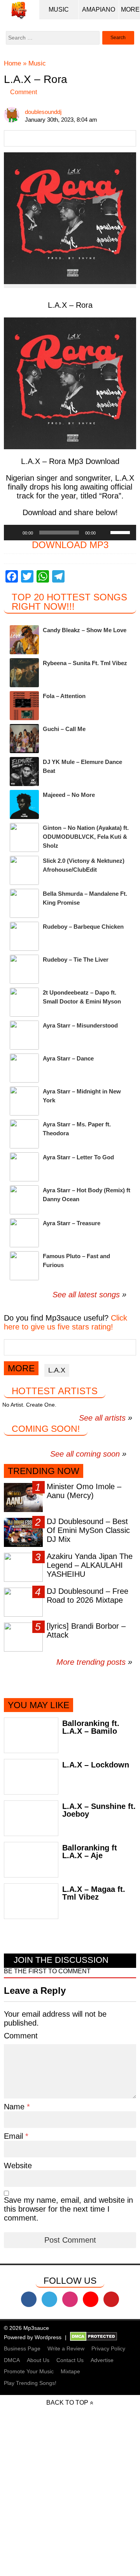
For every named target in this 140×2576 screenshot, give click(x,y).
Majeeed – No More (69, 795)
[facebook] (29, 2299)
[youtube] (91, 2299)
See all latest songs (86, 1295)
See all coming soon (85, 1454)
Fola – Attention (64, 696)
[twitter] (49, 2299)
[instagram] (70, 2299)
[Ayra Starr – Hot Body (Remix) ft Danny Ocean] (24, 1200)
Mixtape (70, 2371)
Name (15, 2107)
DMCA (12, 2360)
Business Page (22, 2348)
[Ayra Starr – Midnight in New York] (24, 1101)
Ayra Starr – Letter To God (78, 1157)
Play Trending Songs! (30, 2383)
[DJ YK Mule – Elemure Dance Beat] (24, 772)
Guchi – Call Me (64, 729)
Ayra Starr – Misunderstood (80, 1025)
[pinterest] (111, 2299)
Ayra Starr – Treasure (72, 1223)
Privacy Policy (108, 2348)
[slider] (121, 532)
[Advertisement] (70, 2505)
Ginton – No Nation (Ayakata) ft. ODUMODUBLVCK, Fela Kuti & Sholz (86, 837)
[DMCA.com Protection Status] (94, 2337)
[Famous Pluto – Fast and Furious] (24, 1266)
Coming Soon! (46, 1429)
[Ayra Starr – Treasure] (24, 1233)
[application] (70, 533)
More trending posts (94, 1662)
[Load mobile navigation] (130, 10)
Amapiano (99, 9)
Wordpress (48, 2337)
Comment (24, 92)
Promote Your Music (29, 2371)
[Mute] (104, 533)
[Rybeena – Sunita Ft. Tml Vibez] (24, 673)
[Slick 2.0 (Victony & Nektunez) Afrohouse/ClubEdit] (24, 870)
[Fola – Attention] (24, 706)
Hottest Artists (55, 1391)
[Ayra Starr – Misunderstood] (24, 1035)
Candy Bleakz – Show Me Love (85, 630)
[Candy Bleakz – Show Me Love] (24, 640)
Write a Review (66, 2348)
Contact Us (70, 2360)
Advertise (102, 2360)
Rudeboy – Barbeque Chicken (83, 927)
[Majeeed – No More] (24, 804)
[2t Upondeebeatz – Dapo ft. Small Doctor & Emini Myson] (24, 1002)
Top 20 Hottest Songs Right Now (69, 602)
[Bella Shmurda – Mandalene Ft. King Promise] (24, 903)
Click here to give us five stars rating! (66, 1322)
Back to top (67, 2403)
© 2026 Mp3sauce (26, 2328)
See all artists (102, 1418)
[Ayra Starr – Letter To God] (24, 1167)
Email (15, 2136)
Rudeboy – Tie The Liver (76, 960)
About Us (38, 2360)
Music (59, 9)
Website (18, 2166)
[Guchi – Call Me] (24, 739)
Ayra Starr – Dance (68, 1058)
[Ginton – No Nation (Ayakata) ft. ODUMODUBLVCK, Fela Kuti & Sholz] (24, 837)
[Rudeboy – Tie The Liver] (24, 969)
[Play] (14, 533)
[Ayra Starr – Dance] (24, 1068)
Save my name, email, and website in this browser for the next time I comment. (68, 2209)
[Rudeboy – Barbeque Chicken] (24, 936)
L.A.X (57, 1370)
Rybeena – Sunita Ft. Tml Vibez (85, 663)
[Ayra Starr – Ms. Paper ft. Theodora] (24, 1134)
